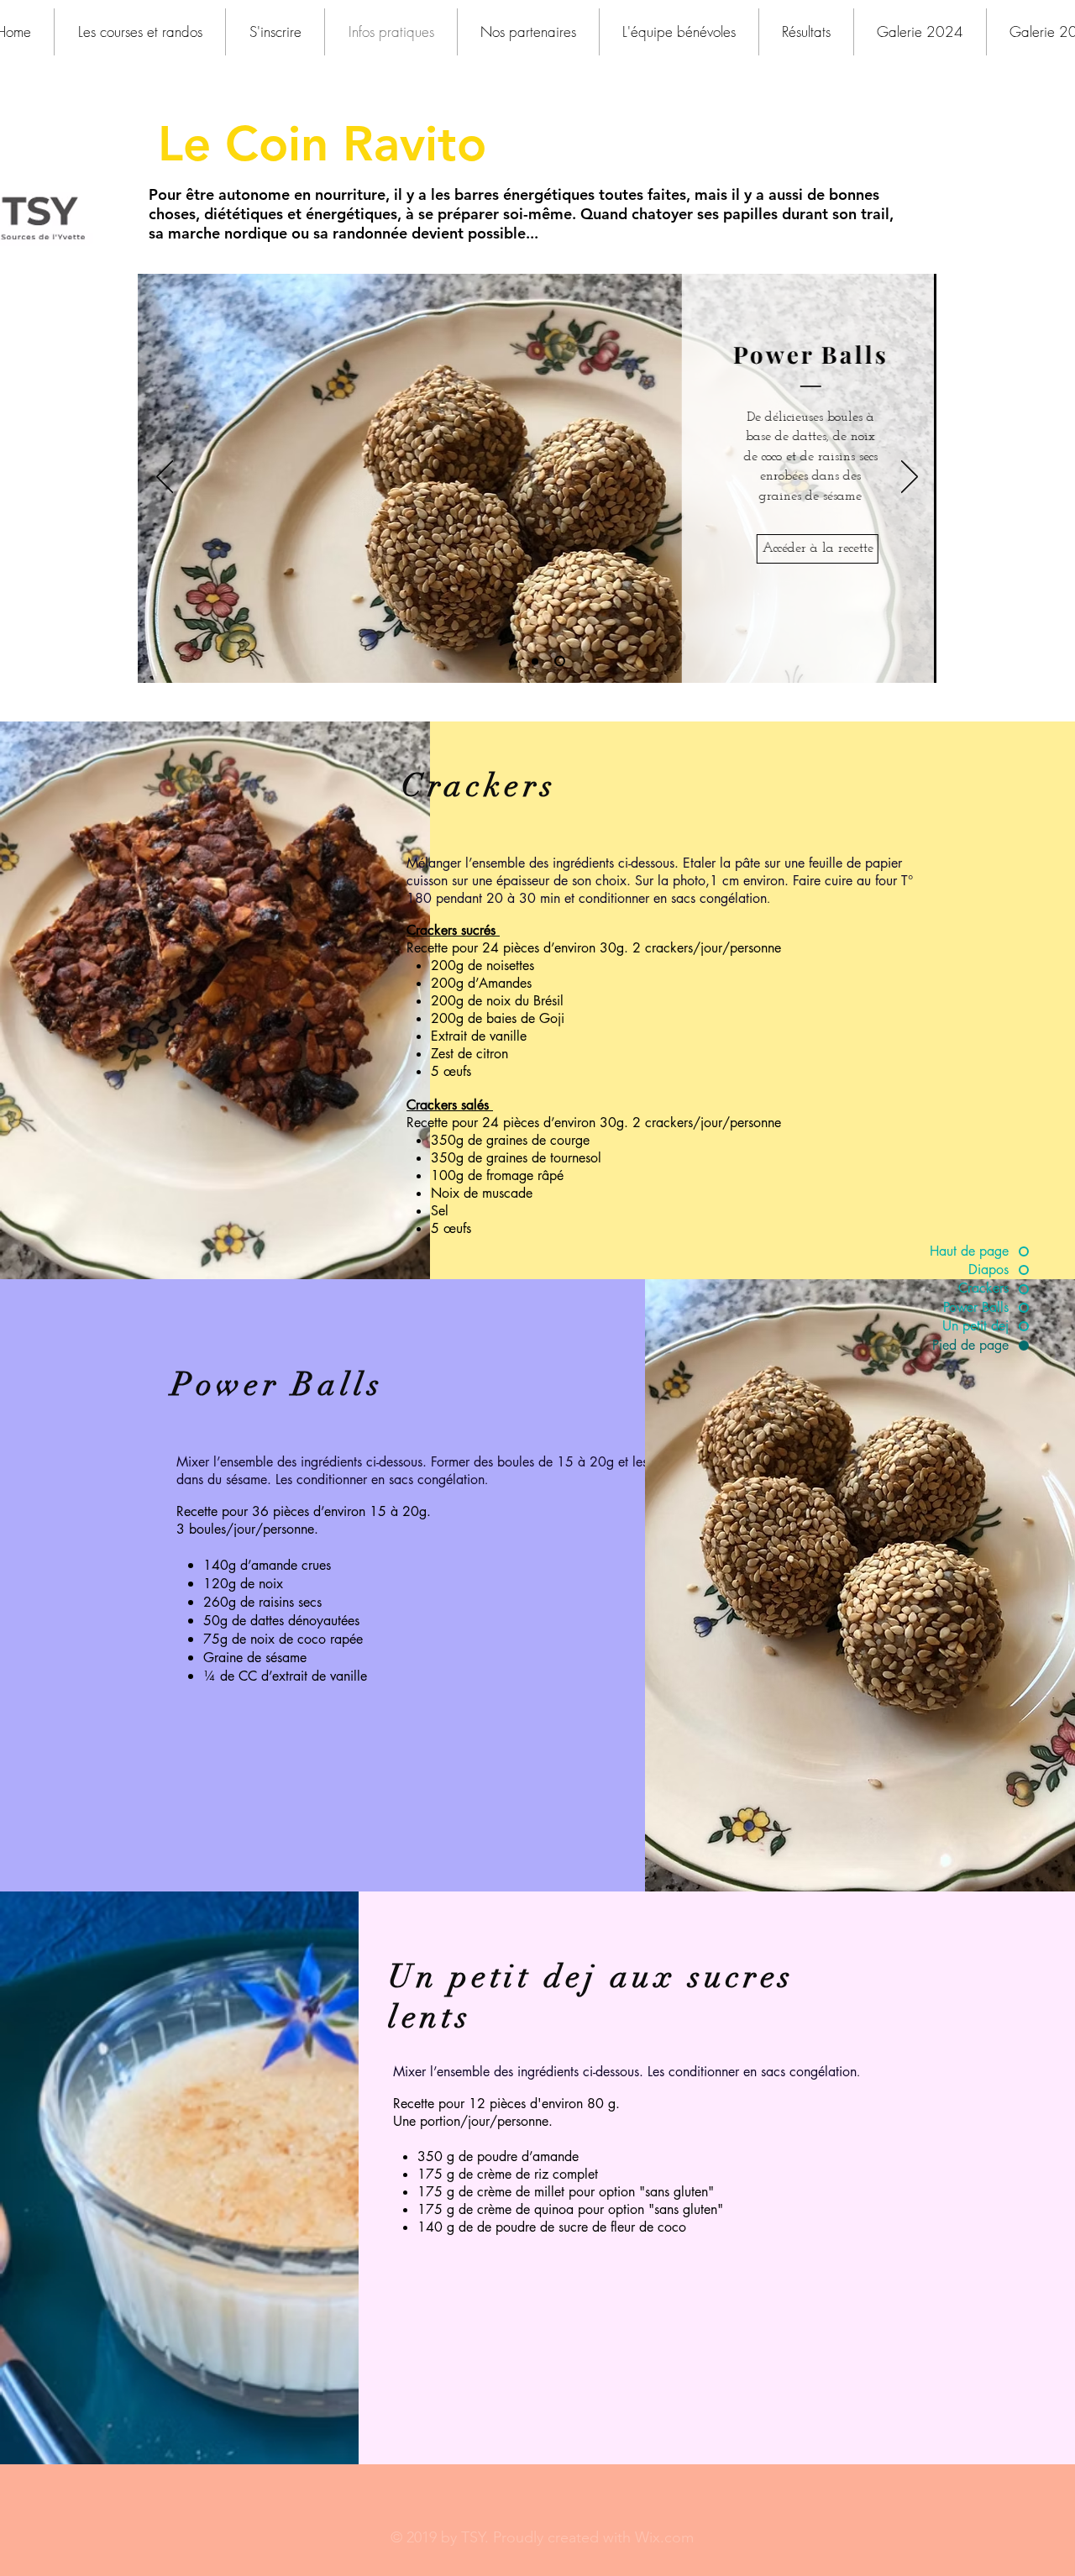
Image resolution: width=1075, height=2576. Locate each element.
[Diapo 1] (512, 661)
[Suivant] (910, 478)
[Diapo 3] (560, 661)
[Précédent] (165, 478)
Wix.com (664, 2537)
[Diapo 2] (535, 661)
